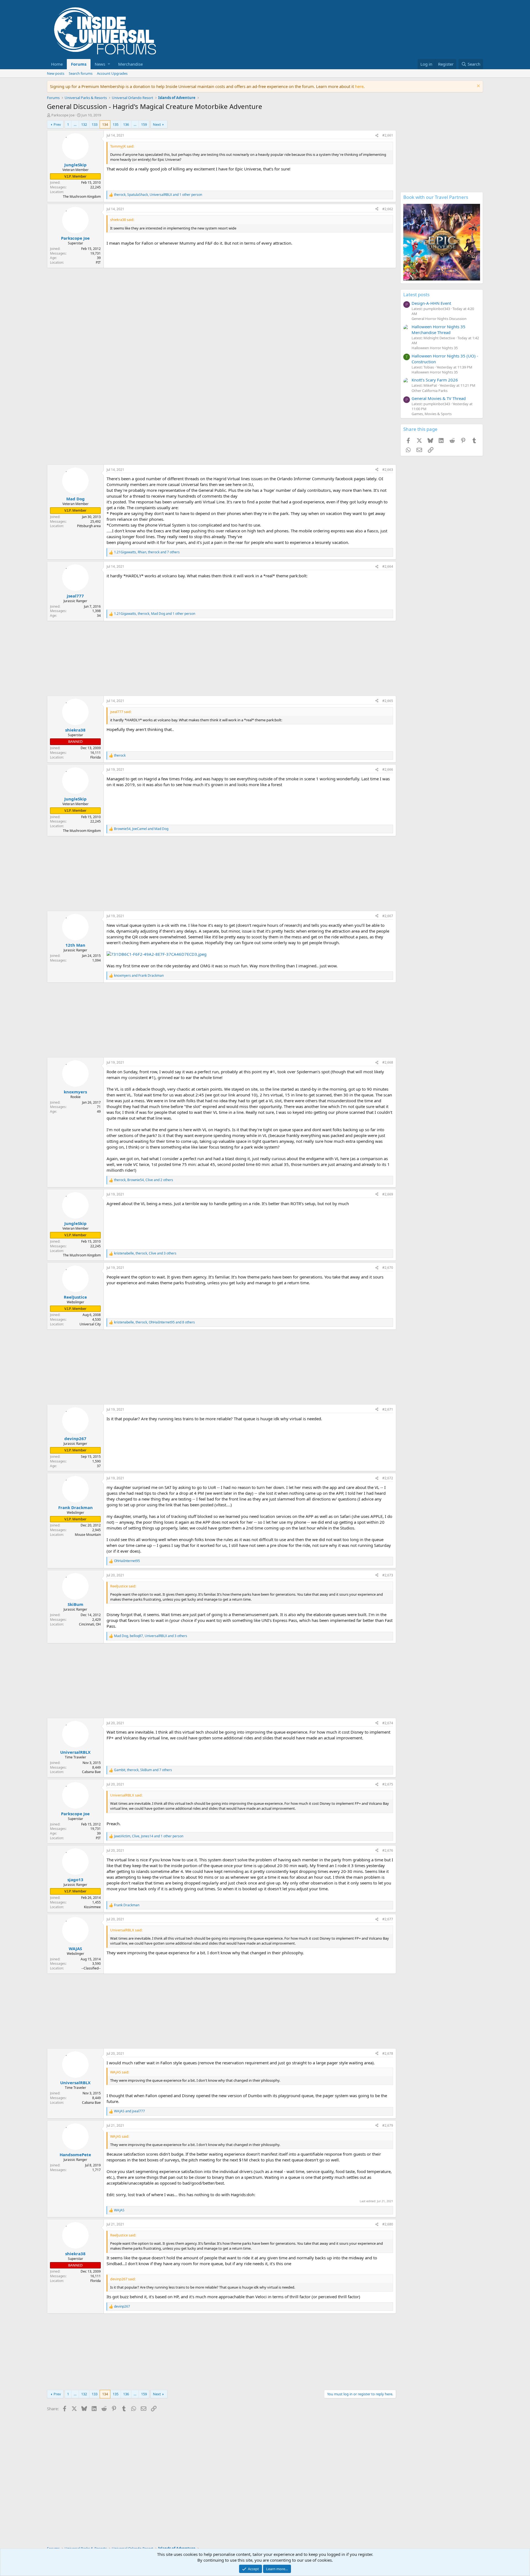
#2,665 (388, 701)
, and (141, 829)
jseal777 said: (121, 712)
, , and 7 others (147, 552)
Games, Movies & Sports (432, 414)
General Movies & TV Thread (439, 398)
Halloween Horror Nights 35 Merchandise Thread (438, 329)
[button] (102, 64)
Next (157, 124)
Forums (79, 64)
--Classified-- (91, 1968)
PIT (98, 262)
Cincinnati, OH (90, 1624)
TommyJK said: (122, 146)
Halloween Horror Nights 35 (435, 348)
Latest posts (416, 294)
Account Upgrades (112, 73)
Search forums (81, 73)
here (359, 86)
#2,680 (388, 2224)
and (139, 976)
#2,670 (388, 1268)
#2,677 (388, 1919)
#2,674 (388, 1723)
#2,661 (388, 135)
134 (105, 124)
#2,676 (388, 1850)
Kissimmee (92, 1907)
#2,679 (388, 2125)
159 (144, 124)
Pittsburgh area (89, 526)
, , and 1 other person (158, 195)
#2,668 (388, 1062)
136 (126, 124)
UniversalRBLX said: (126, 1795)
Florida (96, 757)
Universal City (90, 1324)
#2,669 (388, 1194)
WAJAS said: (120, 2072)
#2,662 (388, 209)
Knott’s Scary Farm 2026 (435, 380)
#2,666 (388, 769)
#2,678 (388, 2053)
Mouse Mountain (88, 1535)
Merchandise (130, 64)
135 (116, 124)
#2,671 (388, 1409)
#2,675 (388, 1784)
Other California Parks (430, 391)
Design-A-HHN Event (431, 303)
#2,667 (388, 916)
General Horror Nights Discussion (439, 319)
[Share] (377, 136)
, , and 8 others (154, 1322)
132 (84, 124)
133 (95, 124)
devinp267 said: (123, 2279)
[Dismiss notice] (478, 86)
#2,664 (388, 566)
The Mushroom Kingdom (82, 197)
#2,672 (388, 1478)
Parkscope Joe (63, 115)
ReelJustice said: (123, 1586)
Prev (57, 124)
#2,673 (388, 1575)
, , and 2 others (144, 1180)
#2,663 (388, 470)
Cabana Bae (91, 1772)
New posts (56, 73)
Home (57, 64)
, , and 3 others (145, 1253)
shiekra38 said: (122, 220)
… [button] (75, 124)
